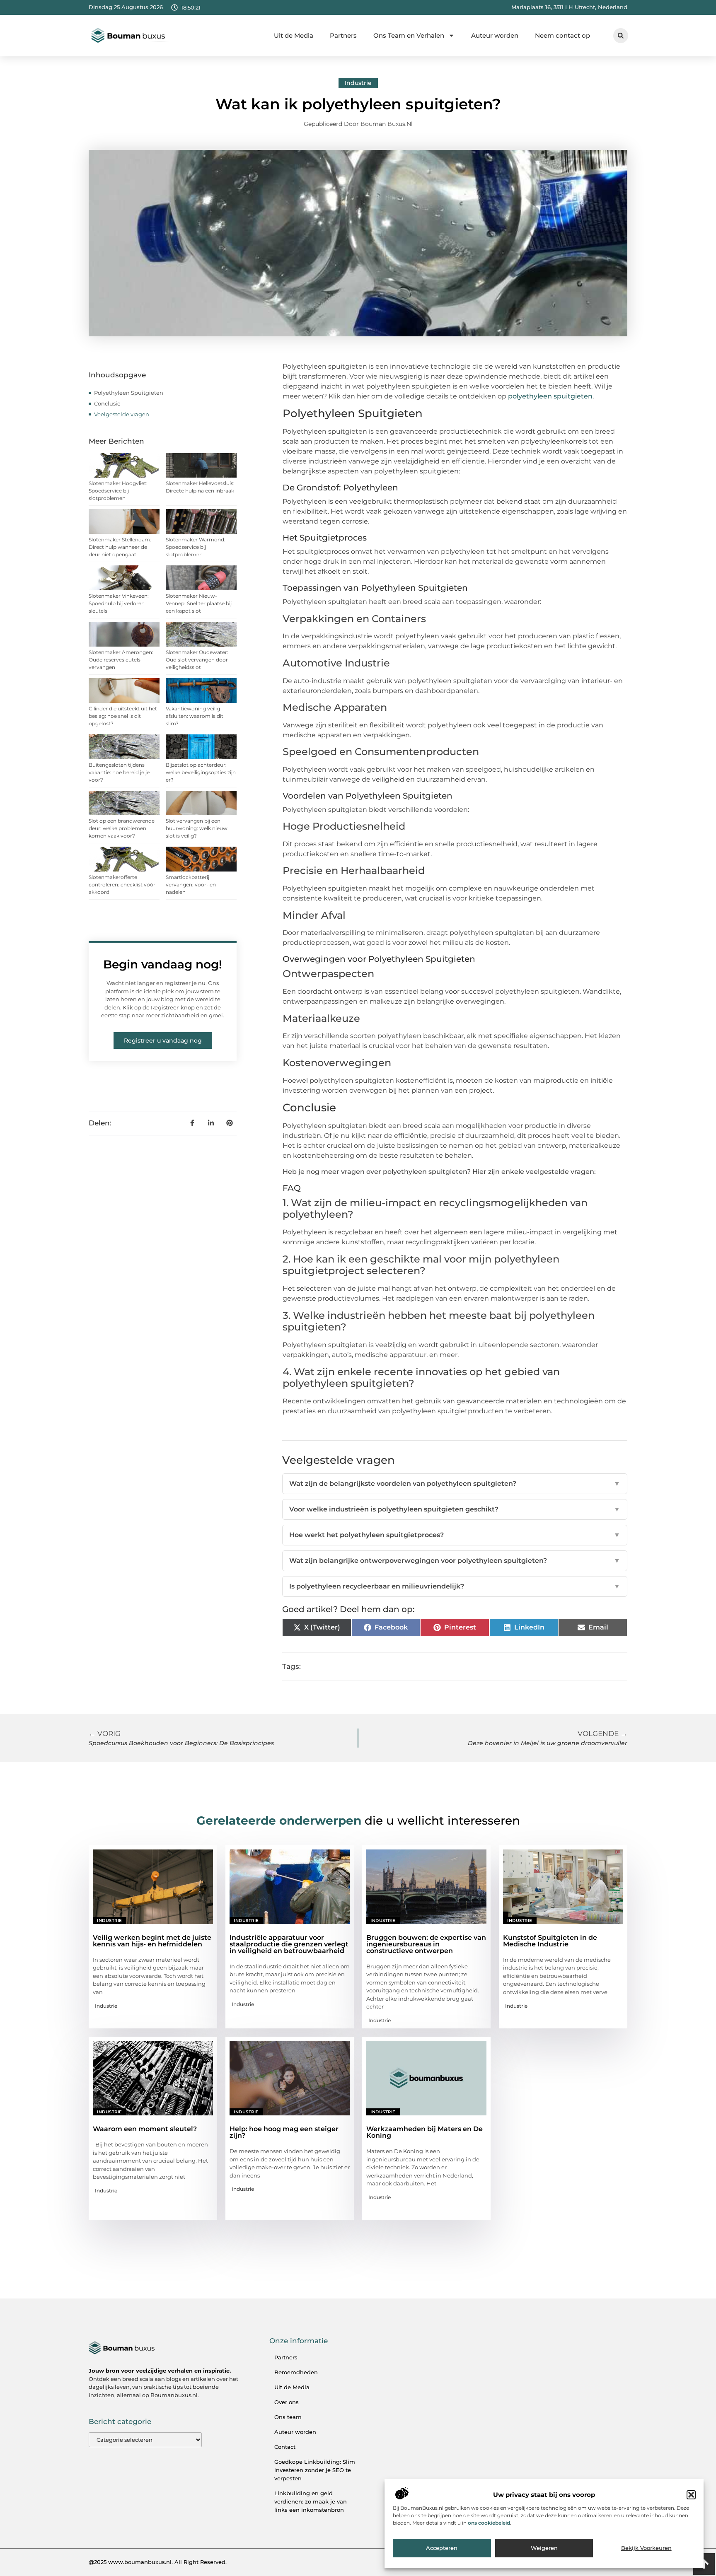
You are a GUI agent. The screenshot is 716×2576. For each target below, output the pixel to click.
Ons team (288, 2417)
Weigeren (544, 2548)
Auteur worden (495, 35)
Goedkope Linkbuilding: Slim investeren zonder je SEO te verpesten (315, 2470)
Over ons (287, 2402)
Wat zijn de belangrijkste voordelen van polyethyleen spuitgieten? (455, 1484)
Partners (343, 35)
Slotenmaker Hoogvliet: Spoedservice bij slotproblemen (118, 491)
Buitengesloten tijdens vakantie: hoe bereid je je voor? (119, 772)
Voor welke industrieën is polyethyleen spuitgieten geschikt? (455, 1509)
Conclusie (107, 403)
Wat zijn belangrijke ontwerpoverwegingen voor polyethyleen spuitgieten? (455, 1561)
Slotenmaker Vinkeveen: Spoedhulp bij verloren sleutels (119, 603)
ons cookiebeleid (489, 2523)
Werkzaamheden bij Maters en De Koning (425, 2132)
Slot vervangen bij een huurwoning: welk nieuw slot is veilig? (197, 828)
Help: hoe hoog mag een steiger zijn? (284, 2132)
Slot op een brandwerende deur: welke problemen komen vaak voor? (122, 828)
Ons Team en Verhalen (409, 35)
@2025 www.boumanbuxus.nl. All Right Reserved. (158, 2562)
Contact (285, 2447)
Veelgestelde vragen (122, 414)
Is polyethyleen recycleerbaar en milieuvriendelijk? (455, 1586)
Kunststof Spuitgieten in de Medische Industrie (550, 1941)
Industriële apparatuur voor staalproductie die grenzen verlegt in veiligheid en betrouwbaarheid (289, 1944)
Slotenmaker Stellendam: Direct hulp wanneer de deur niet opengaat (120, 547)
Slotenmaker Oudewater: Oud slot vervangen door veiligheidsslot (197, 660)
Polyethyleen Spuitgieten (129, 393)
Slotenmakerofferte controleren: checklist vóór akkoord (122, 885)
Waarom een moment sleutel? (145, 2129)
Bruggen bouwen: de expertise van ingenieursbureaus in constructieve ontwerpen (426, 1944)
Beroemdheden (296, 2372)
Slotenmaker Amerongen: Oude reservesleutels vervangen (121, 660)
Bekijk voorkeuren (646, 2548)
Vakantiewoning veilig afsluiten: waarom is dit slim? (195, 716)
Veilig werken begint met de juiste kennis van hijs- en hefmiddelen (152, 1941)
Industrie (358, 83)
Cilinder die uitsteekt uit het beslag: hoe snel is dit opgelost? (123, 716)
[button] (691, 2495)
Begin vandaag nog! (163, 964)
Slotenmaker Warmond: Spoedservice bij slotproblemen (196, 547)
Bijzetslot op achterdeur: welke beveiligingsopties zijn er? (201, 772)
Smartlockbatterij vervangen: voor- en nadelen (191, 885)
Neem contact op (562, 35)
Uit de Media (294, 35)
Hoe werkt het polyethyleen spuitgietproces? (455, 1535)
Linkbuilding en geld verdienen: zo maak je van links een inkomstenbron (311, 2501)
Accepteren (442, 2548)
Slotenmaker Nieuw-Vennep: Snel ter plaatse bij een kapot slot (199, 603)
